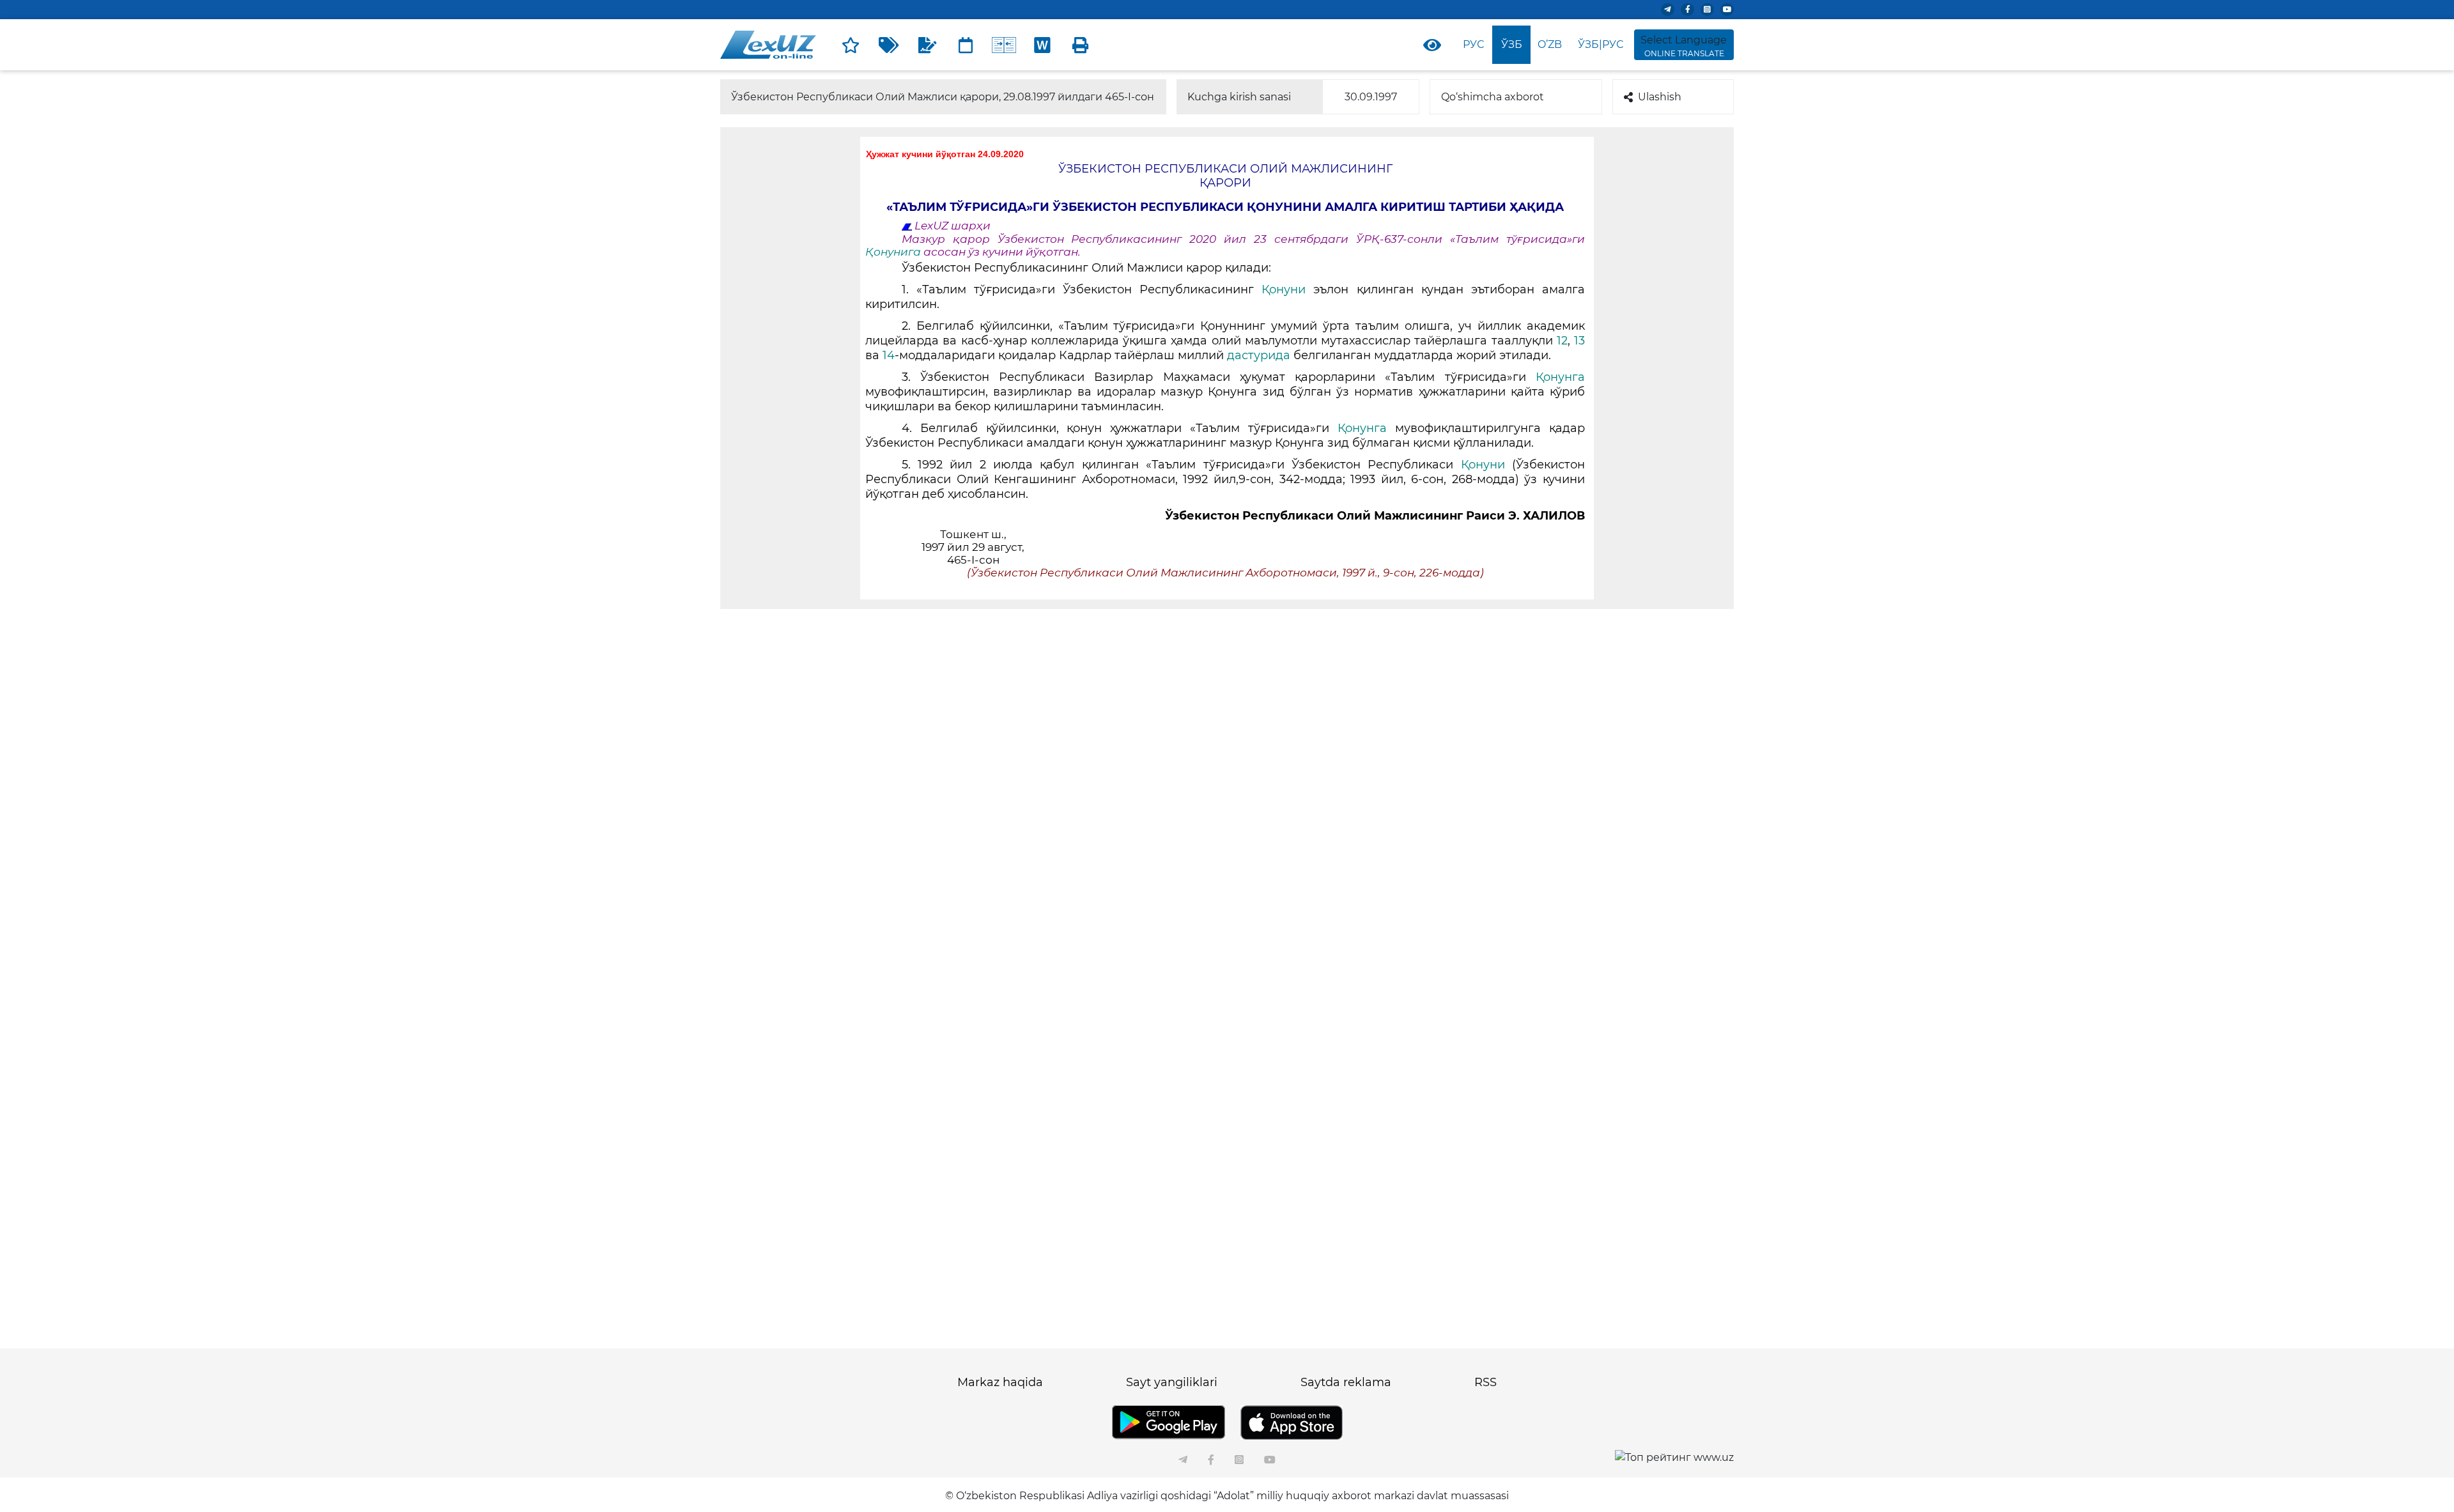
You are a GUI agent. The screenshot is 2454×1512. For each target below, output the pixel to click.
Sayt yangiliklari (1172, 1382)
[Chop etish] (1081, 45)
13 (1579, 341)
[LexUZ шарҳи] (927, 45)
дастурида (1259, 355)
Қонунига (894, 252)
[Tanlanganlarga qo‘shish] (851, 45)
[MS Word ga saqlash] (1042, 45)
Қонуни (1284, 289)
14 (889, 355)
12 (1562, 341)
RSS (1486, 1382)
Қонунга (1560, 377)
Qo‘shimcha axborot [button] (1493, 97)
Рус (1473, 44)
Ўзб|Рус (1601, 44)
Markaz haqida (1000, 1382)
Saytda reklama (1346, 1382)
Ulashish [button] (1660, 97)
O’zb (1550, 44)
